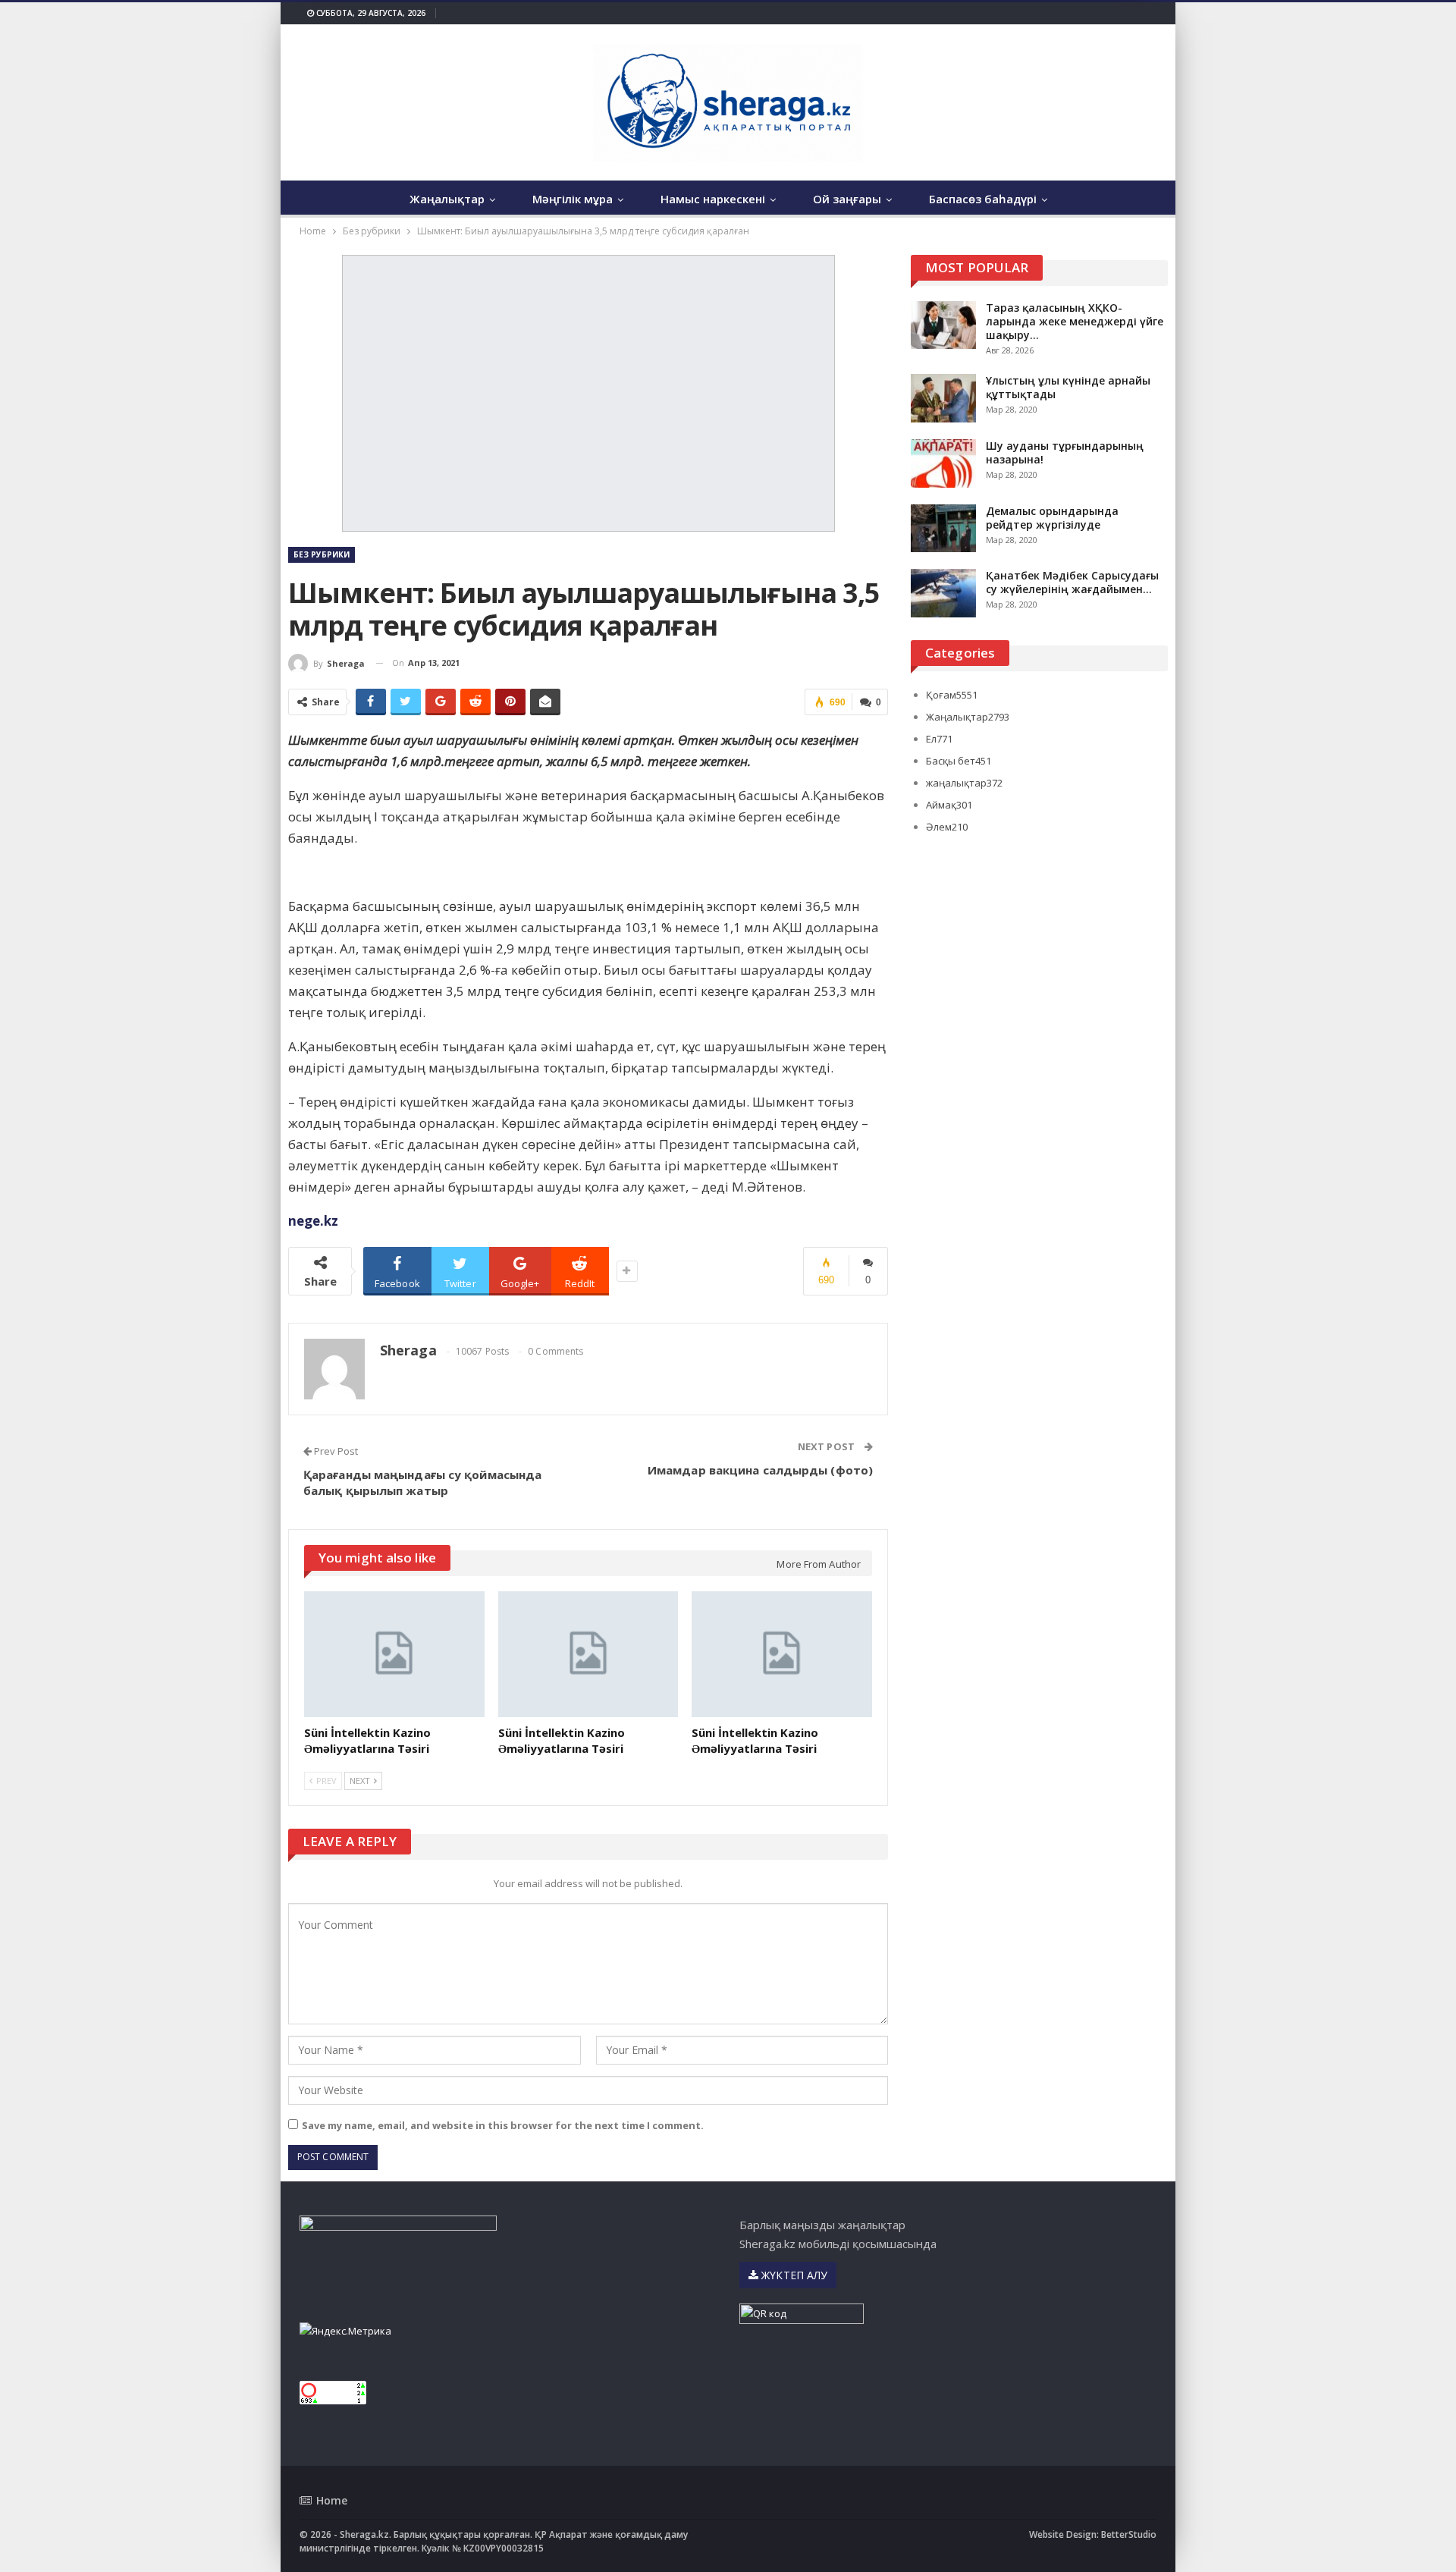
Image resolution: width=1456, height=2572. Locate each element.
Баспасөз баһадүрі (983, 199)
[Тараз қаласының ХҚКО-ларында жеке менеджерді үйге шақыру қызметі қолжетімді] (943, 325)
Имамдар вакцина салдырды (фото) (760, 1470)
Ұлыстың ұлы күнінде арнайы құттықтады (1068, 387)
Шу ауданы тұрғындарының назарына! (1065, 452)
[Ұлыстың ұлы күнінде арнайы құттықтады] (943, 398)
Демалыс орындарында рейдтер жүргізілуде (1052, 518)
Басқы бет (959, 761)
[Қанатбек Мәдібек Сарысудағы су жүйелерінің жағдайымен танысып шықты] (943, 593)
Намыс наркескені (713, 199)
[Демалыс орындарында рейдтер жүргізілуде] (943, 529)
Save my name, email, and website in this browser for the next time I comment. (503, 2125)
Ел (939, 739)
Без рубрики (322, 554)
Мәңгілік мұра (573, 199)
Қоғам (952, 695)
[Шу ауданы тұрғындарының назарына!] (943, 463)
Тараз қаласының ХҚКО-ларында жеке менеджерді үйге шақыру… (1075, 321)
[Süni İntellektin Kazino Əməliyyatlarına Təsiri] (394, 1654)
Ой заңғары (847, 199)
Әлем (947, 827)
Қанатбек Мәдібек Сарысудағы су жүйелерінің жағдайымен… (1072, 582)
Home (332, 2500)
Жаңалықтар (447, 199)
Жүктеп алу (793, 2275)
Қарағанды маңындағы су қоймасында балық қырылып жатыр (422, 1482)
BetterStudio (1129, 2534)
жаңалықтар (964, 783)
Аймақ (949, 805)
